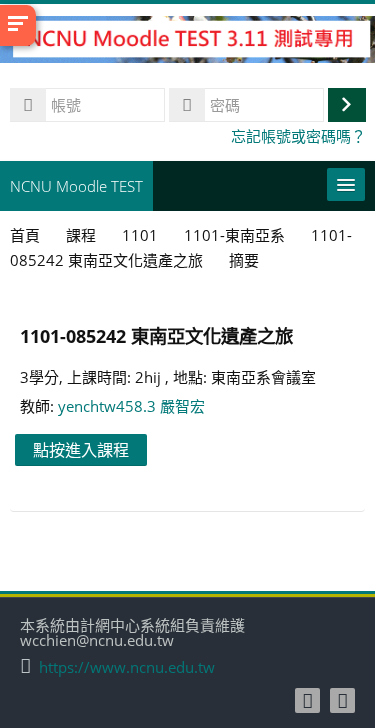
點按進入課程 (81, 450)
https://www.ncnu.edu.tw (127, 667)
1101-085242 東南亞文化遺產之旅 (156, 335)
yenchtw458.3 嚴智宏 (131, 406)
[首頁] (187, 42)
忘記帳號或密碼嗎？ (298, 136)
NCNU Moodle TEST (76, 186)
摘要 (244, 260)
